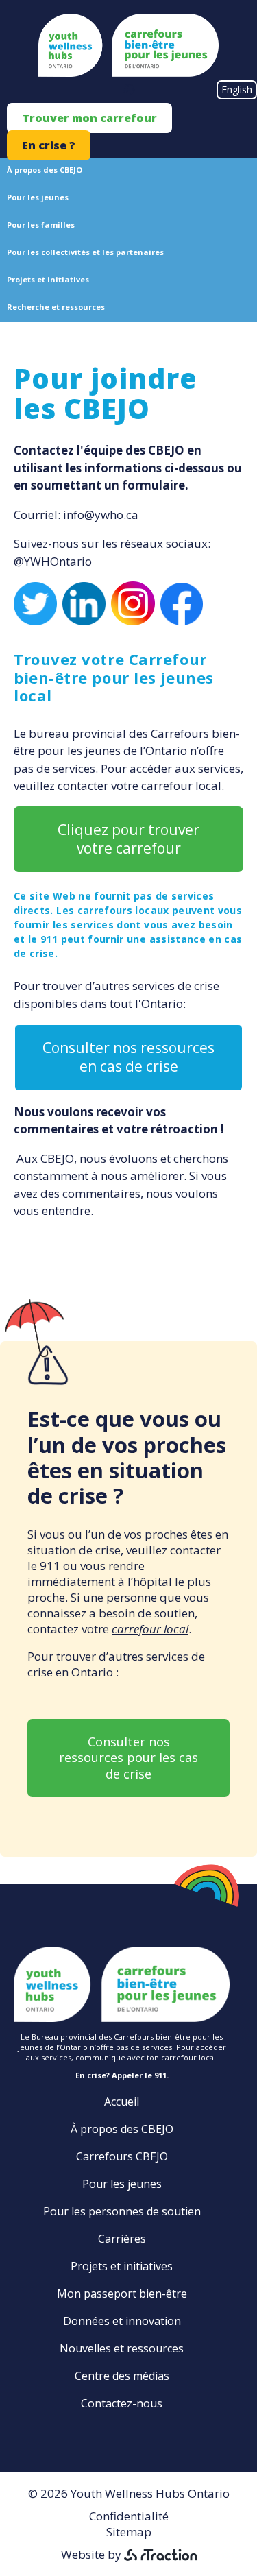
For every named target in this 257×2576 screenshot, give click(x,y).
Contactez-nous (122, 2403)
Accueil (122, 2102)
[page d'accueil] (128, 72)
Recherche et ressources (56, 307)
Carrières (122, 2239)
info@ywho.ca (101, 515)
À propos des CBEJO (45, 170)
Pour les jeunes (38, 197)
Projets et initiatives (48, 279)
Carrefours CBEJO (122, 2156)
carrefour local (150, 1629)
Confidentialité (129, 2516)
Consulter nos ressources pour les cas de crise (128, 1758)
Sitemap (129, 2532)
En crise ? (49, 145)
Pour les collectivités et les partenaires (85, 252)
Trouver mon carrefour (89, 118)
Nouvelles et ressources (122, 2348)
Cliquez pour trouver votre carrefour (128, 839)
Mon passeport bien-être (122, 2294)
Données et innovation (122, 2321)
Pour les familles (41, 225)
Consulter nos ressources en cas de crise (128, 1057)
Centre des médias (122, 2376)
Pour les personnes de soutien (122, 2211)
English (237, 89)
